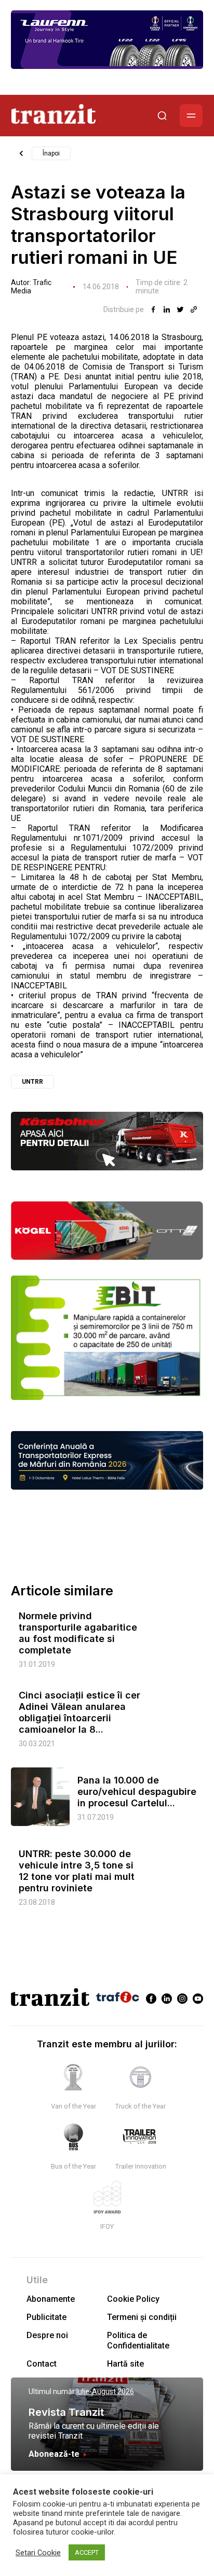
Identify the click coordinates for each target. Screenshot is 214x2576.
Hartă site (125, 2364)
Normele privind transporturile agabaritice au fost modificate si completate (78, 1633)
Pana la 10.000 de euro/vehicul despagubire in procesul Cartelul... (137, 1792)
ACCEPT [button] (87, 2552)
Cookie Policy (133, 2299)
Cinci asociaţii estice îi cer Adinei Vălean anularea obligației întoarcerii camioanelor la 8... (79, 1712)
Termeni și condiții (142, 2317)
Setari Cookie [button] (38, 2553)
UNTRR (32, 1082)
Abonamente (51, 2299)
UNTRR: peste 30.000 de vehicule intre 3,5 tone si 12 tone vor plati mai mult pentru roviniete (77, 1871)
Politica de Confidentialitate (138, 2340)
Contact (42, 2364)
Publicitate (46, 2317)
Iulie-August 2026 (105, 2391)
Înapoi (51, 153)
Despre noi (47, 2335)
